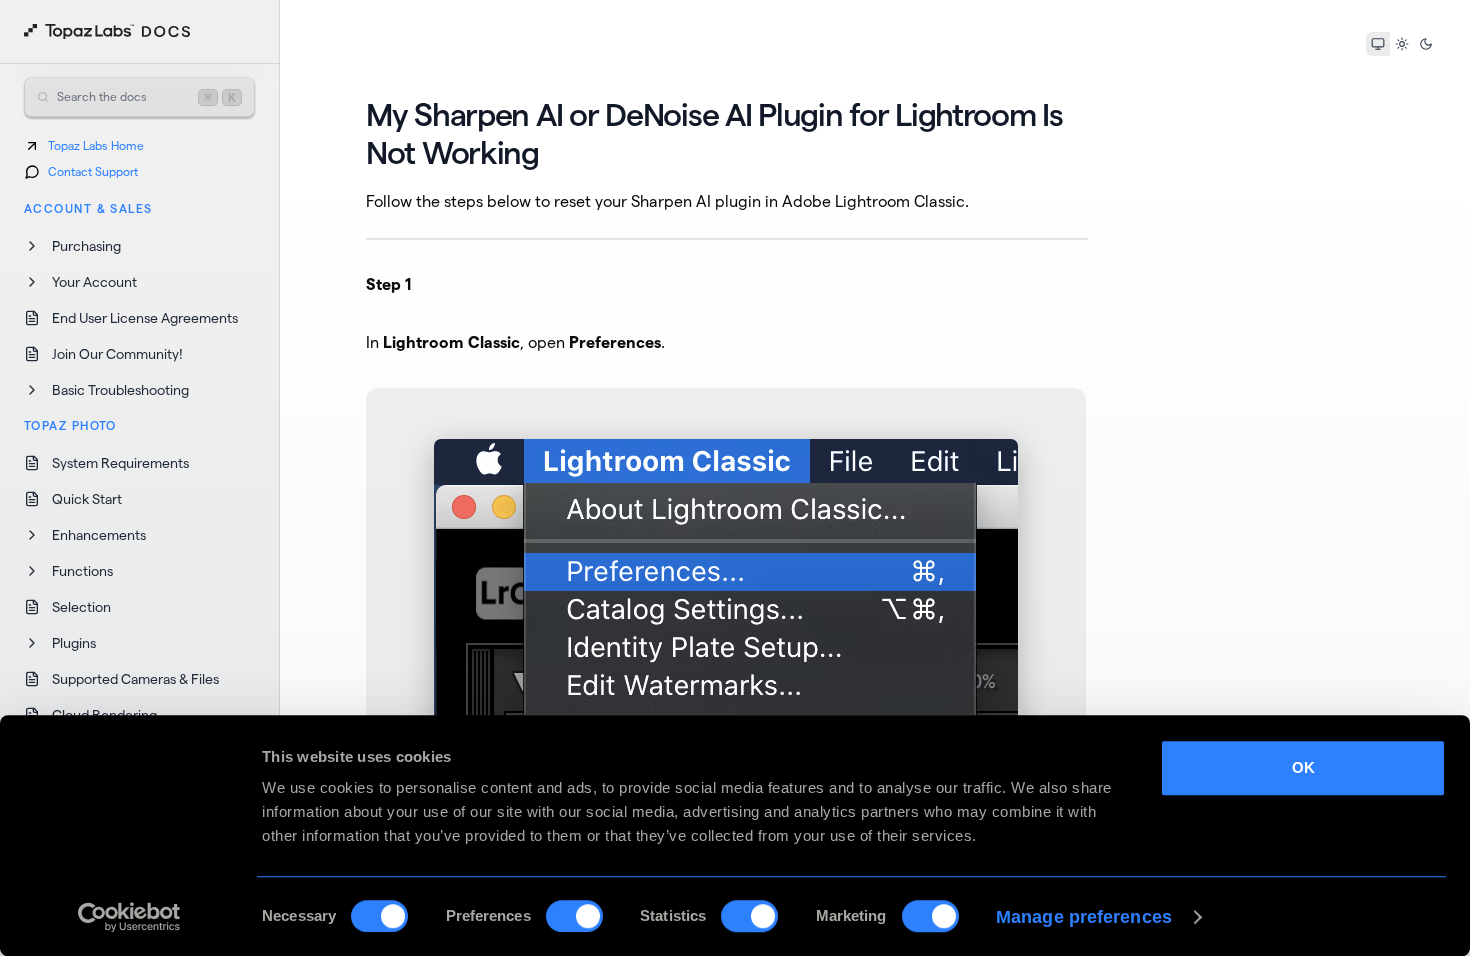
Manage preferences (1084, 917)
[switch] (574, 916)
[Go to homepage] (107, 32)
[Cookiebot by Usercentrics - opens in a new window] (129, 917)
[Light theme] (1402, 44)
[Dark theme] (1426, 44)
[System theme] (1378, 44)
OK (1303, 767)
